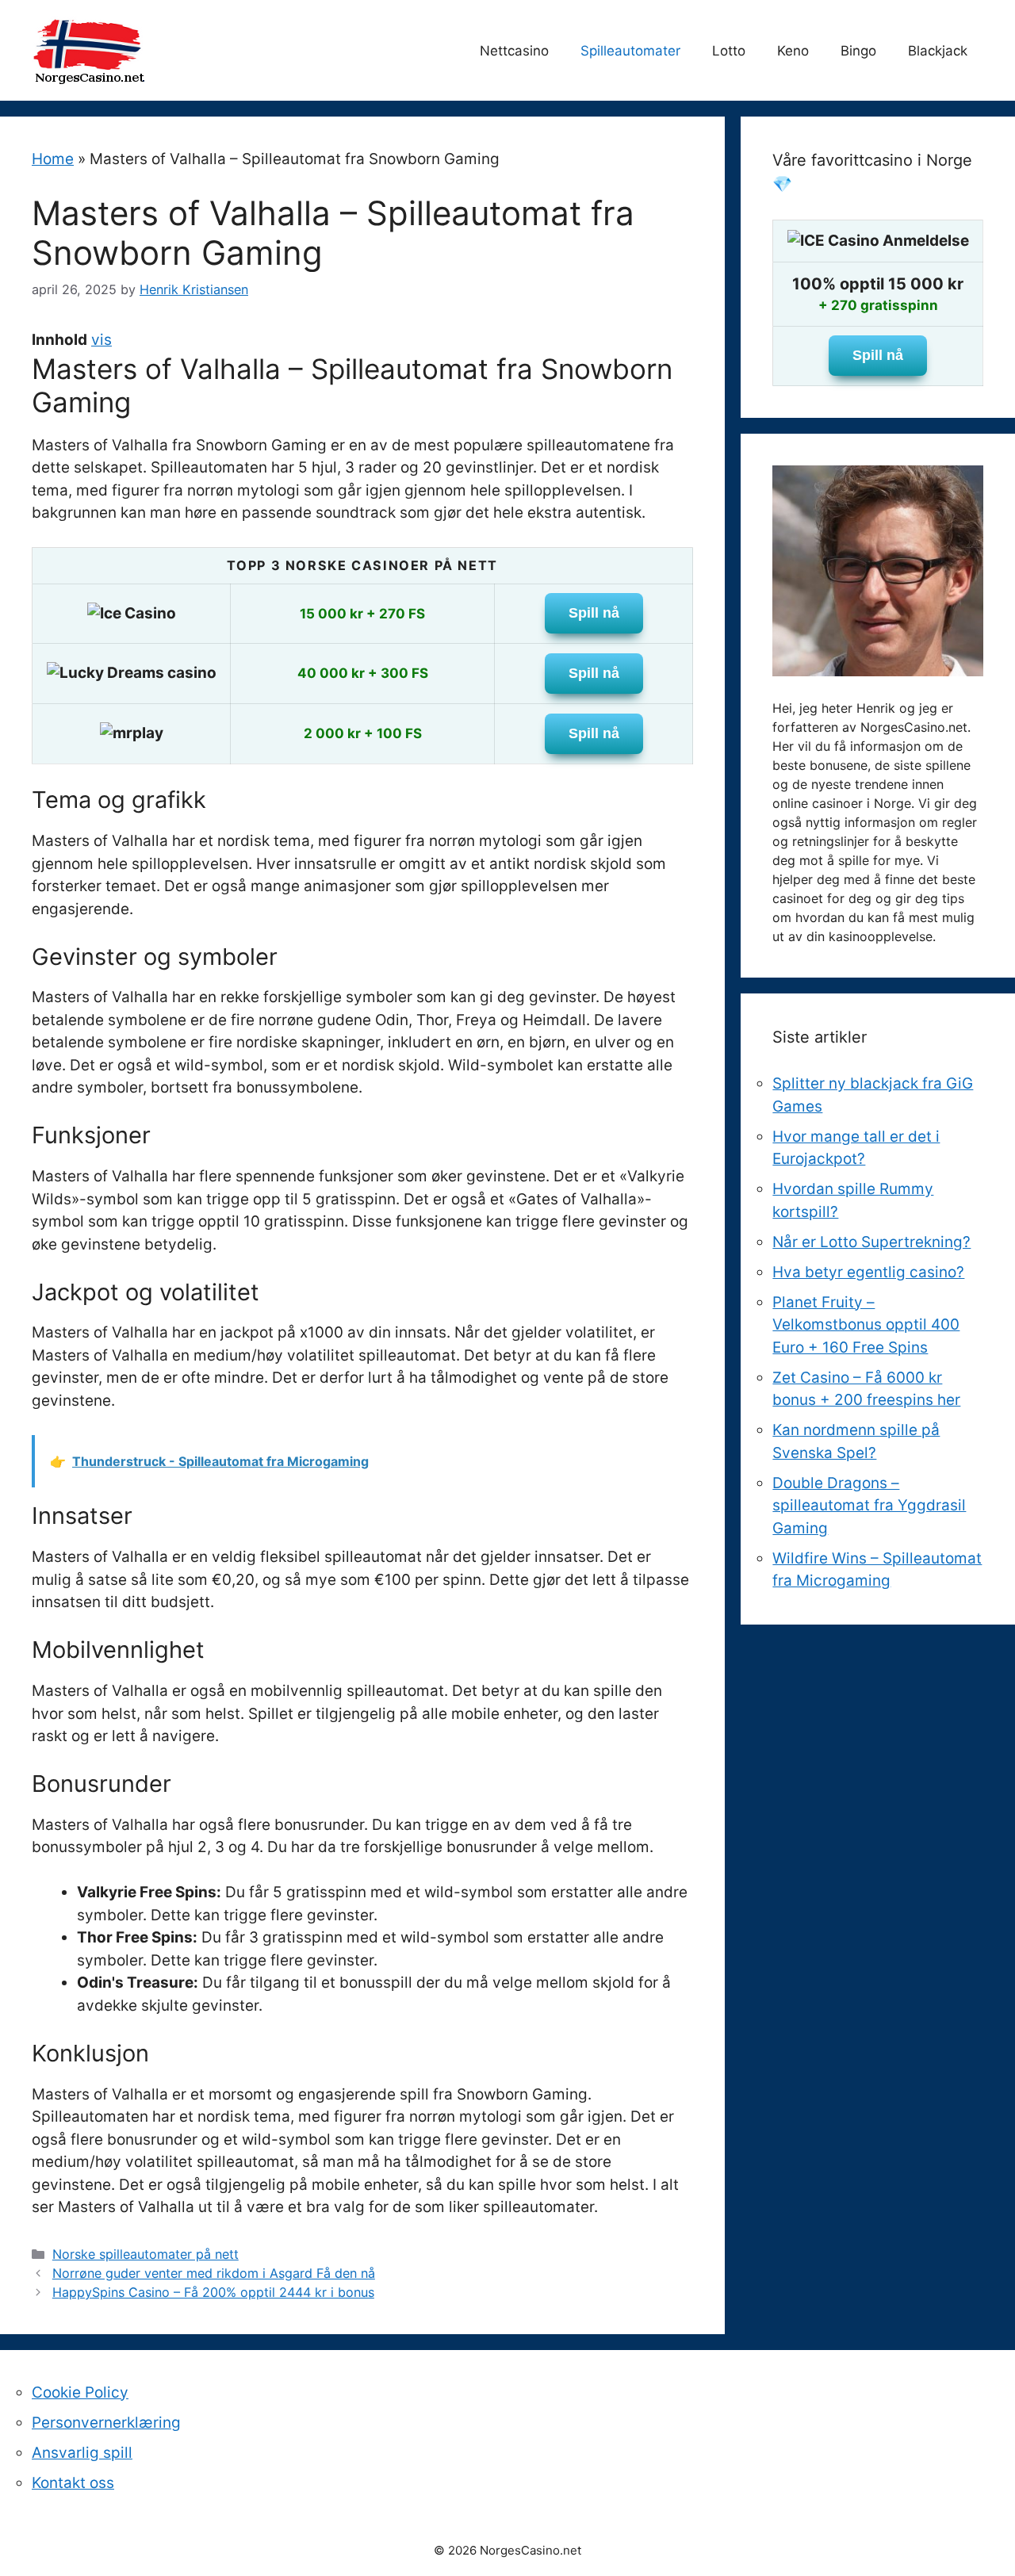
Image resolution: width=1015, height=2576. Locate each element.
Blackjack (938, 51)
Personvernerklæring (106, 2423)
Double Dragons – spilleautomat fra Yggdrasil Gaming (869, 1506)
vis (101, 340)
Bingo (858, 51)
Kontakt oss (73, 2483)
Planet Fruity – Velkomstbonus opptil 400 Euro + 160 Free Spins (866, 1325)
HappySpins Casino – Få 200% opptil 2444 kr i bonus (213, 2292)
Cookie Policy (80, 2392)
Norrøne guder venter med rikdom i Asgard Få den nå (214, 2273)
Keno (793, 51)
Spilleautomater (630, 51)
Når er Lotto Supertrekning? (871, 1242)
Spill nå (594, 613)
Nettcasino (514, 51)
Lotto (729, 51)
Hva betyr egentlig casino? (868, 1272)
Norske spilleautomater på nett (146, 2254)
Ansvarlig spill (82, 2453)
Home (53, 159)
